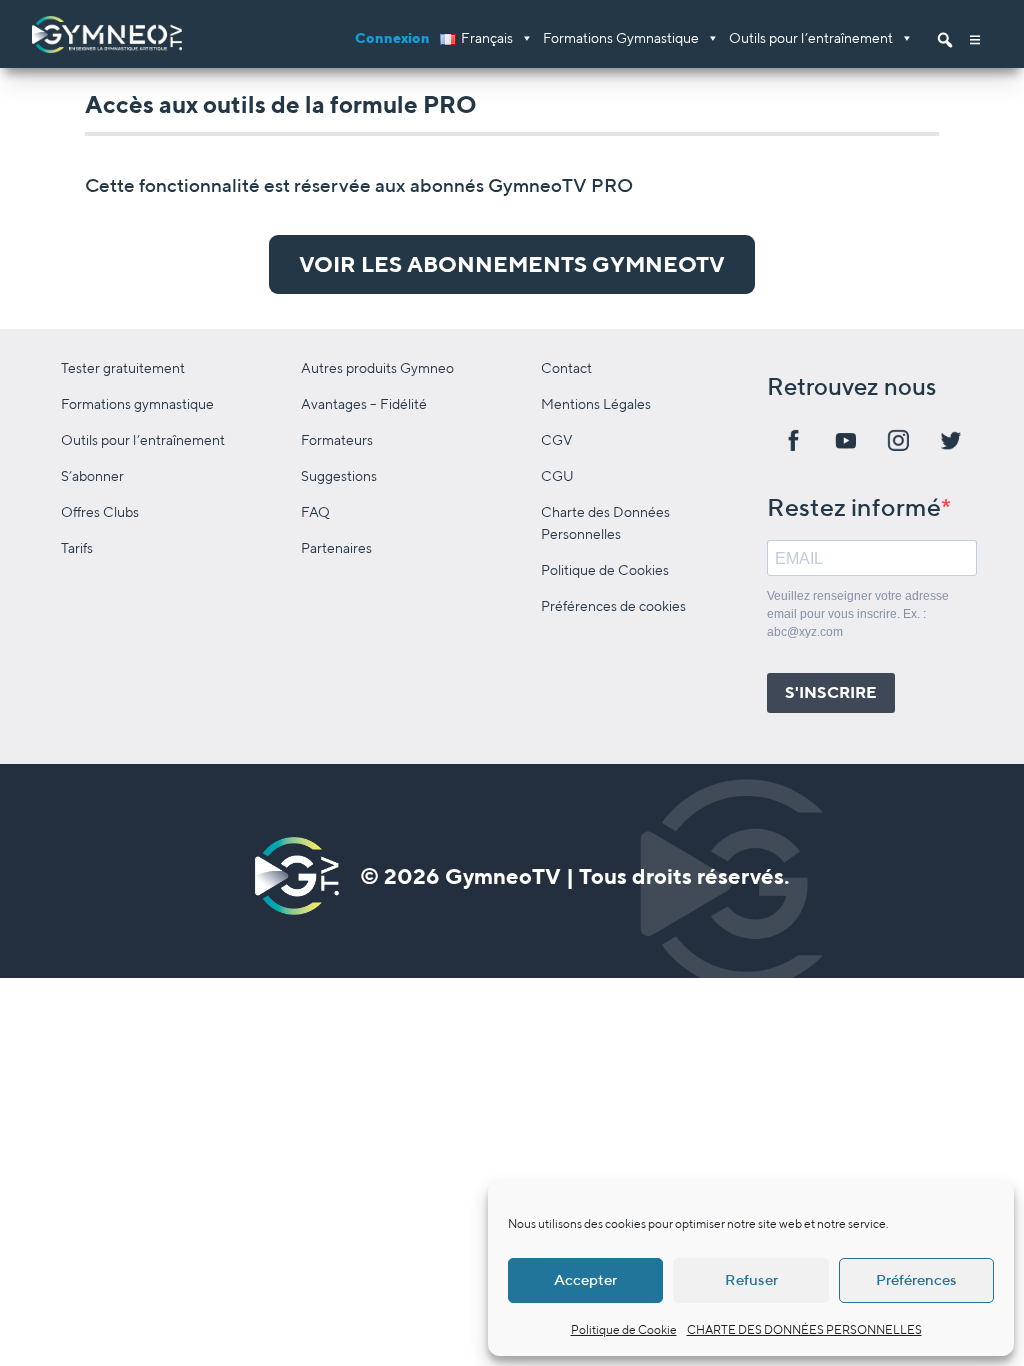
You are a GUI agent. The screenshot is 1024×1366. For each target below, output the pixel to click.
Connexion (392, 37)
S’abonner (92, 475)
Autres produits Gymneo (377, 367)
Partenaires (336, 547)
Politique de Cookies (605, 569)
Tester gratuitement (123, 367)
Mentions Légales (596, 403)
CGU (557, 475)
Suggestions (339, 475)
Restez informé (854, 507)
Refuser (751, 1279)
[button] (975, 34)
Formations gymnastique (137, 403)
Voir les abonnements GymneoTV (512, 264)
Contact (566, 367)
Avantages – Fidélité (364, 403)
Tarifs (77, 547)
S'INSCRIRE (831, 692)
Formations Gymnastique (621, 37)
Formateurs (337, 439)
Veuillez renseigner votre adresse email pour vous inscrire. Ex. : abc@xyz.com (858, 614)
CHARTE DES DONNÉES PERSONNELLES (804, 1329)
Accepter (585, 1279)
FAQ (315, 511)
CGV (557, 439)
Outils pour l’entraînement (811, 37)
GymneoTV (503, 876)
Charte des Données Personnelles (605, 522)
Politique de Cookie (624, 1329)
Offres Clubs (100, 511)
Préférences (916, 1279)
